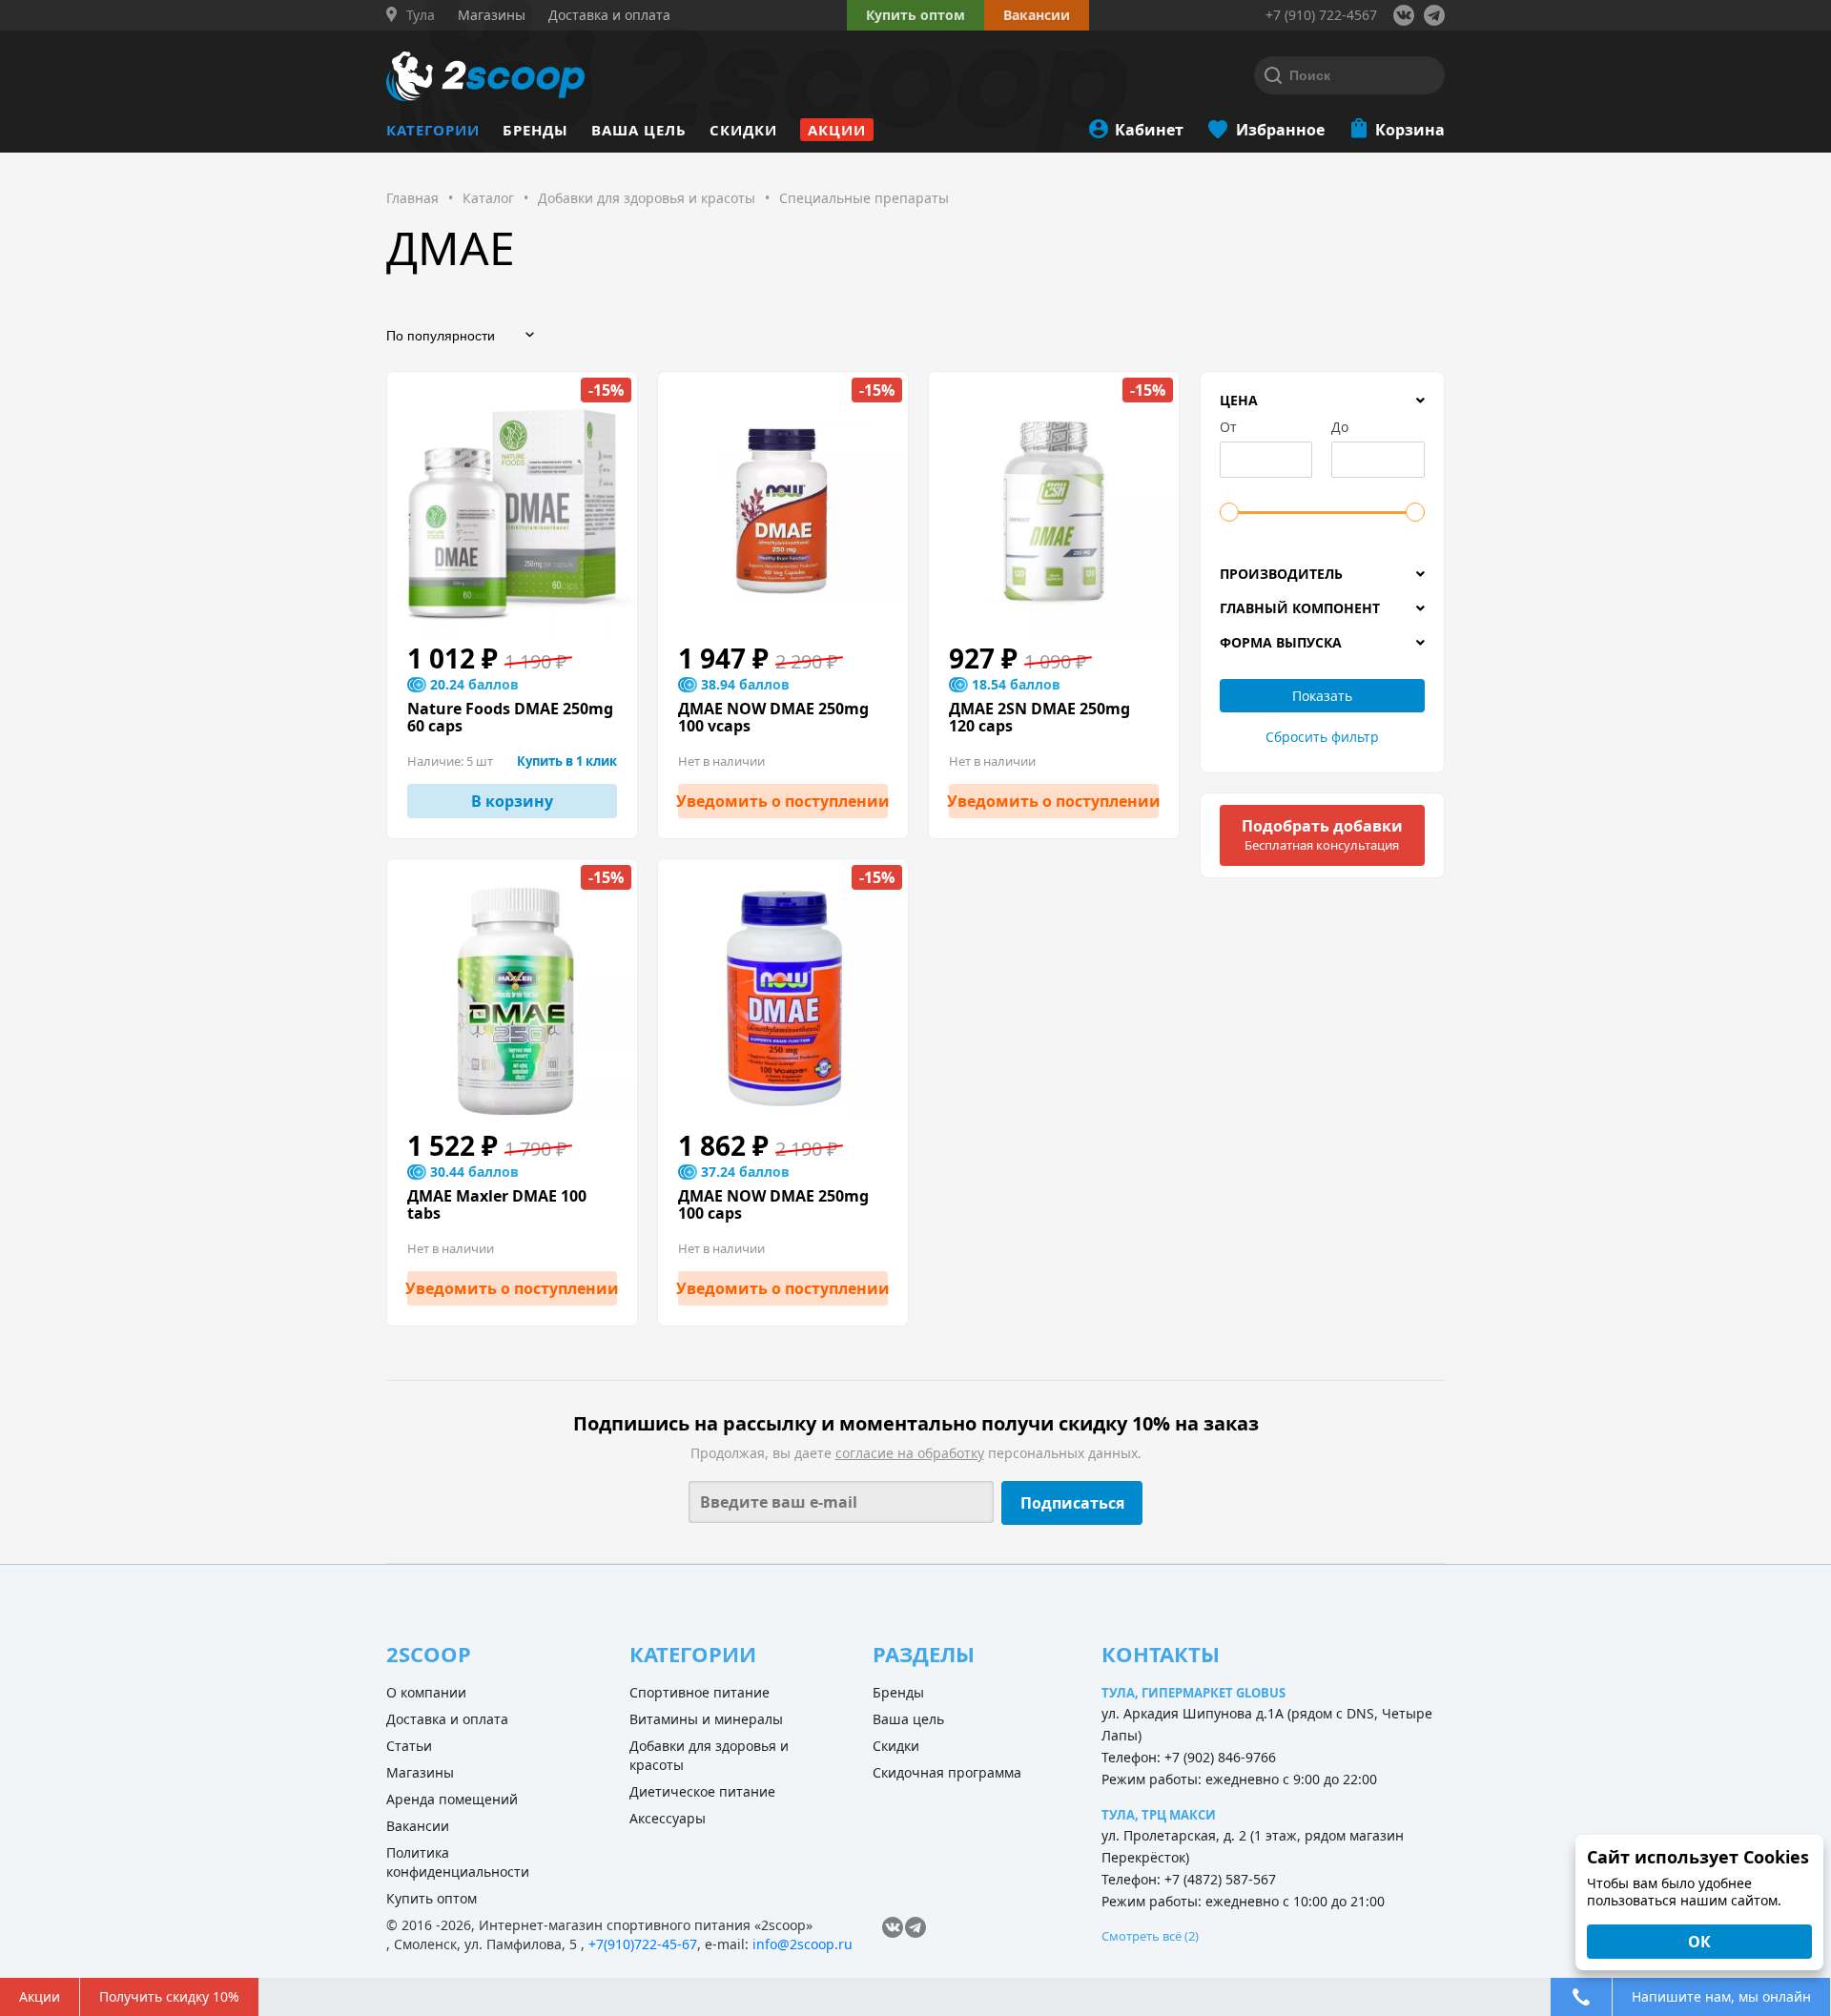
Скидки (743, 130)
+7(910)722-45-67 (643, 1944)
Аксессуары (668, 1818)
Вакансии (418, 1826)
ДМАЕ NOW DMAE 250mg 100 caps (773, 1204)
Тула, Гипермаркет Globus (1193, 1693)
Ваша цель (639, 130)
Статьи (409, 1746)
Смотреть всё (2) (1150, 1936)
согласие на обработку (910, 1453)
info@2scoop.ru (802, 1944)
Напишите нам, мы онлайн (1721, 1996)
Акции (837, 130)
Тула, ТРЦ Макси (1159, 1815)
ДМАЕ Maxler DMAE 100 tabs (497, 1204)
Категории (433, 130)
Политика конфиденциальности (458, 1862)
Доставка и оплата (447, 1719)
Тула (421, 15)
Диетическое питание (702, 1791)
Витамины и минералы (706, 1719)
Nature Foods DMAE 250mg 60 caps (510, 717)
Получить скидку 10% (169, 1996)
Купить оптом (915, 15)
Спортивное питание (699, 1692)
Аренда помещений (452, 1799)
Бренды (535, 130)
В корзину (512, 801)
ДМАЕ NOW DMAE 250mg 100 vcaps (773, 717)
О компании (426, 1692)
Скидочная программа (947, 1772)
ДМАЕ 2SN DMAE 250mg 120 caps (1039, 717)
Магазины (420, 1772)
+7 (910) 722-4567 (1321, 15)
